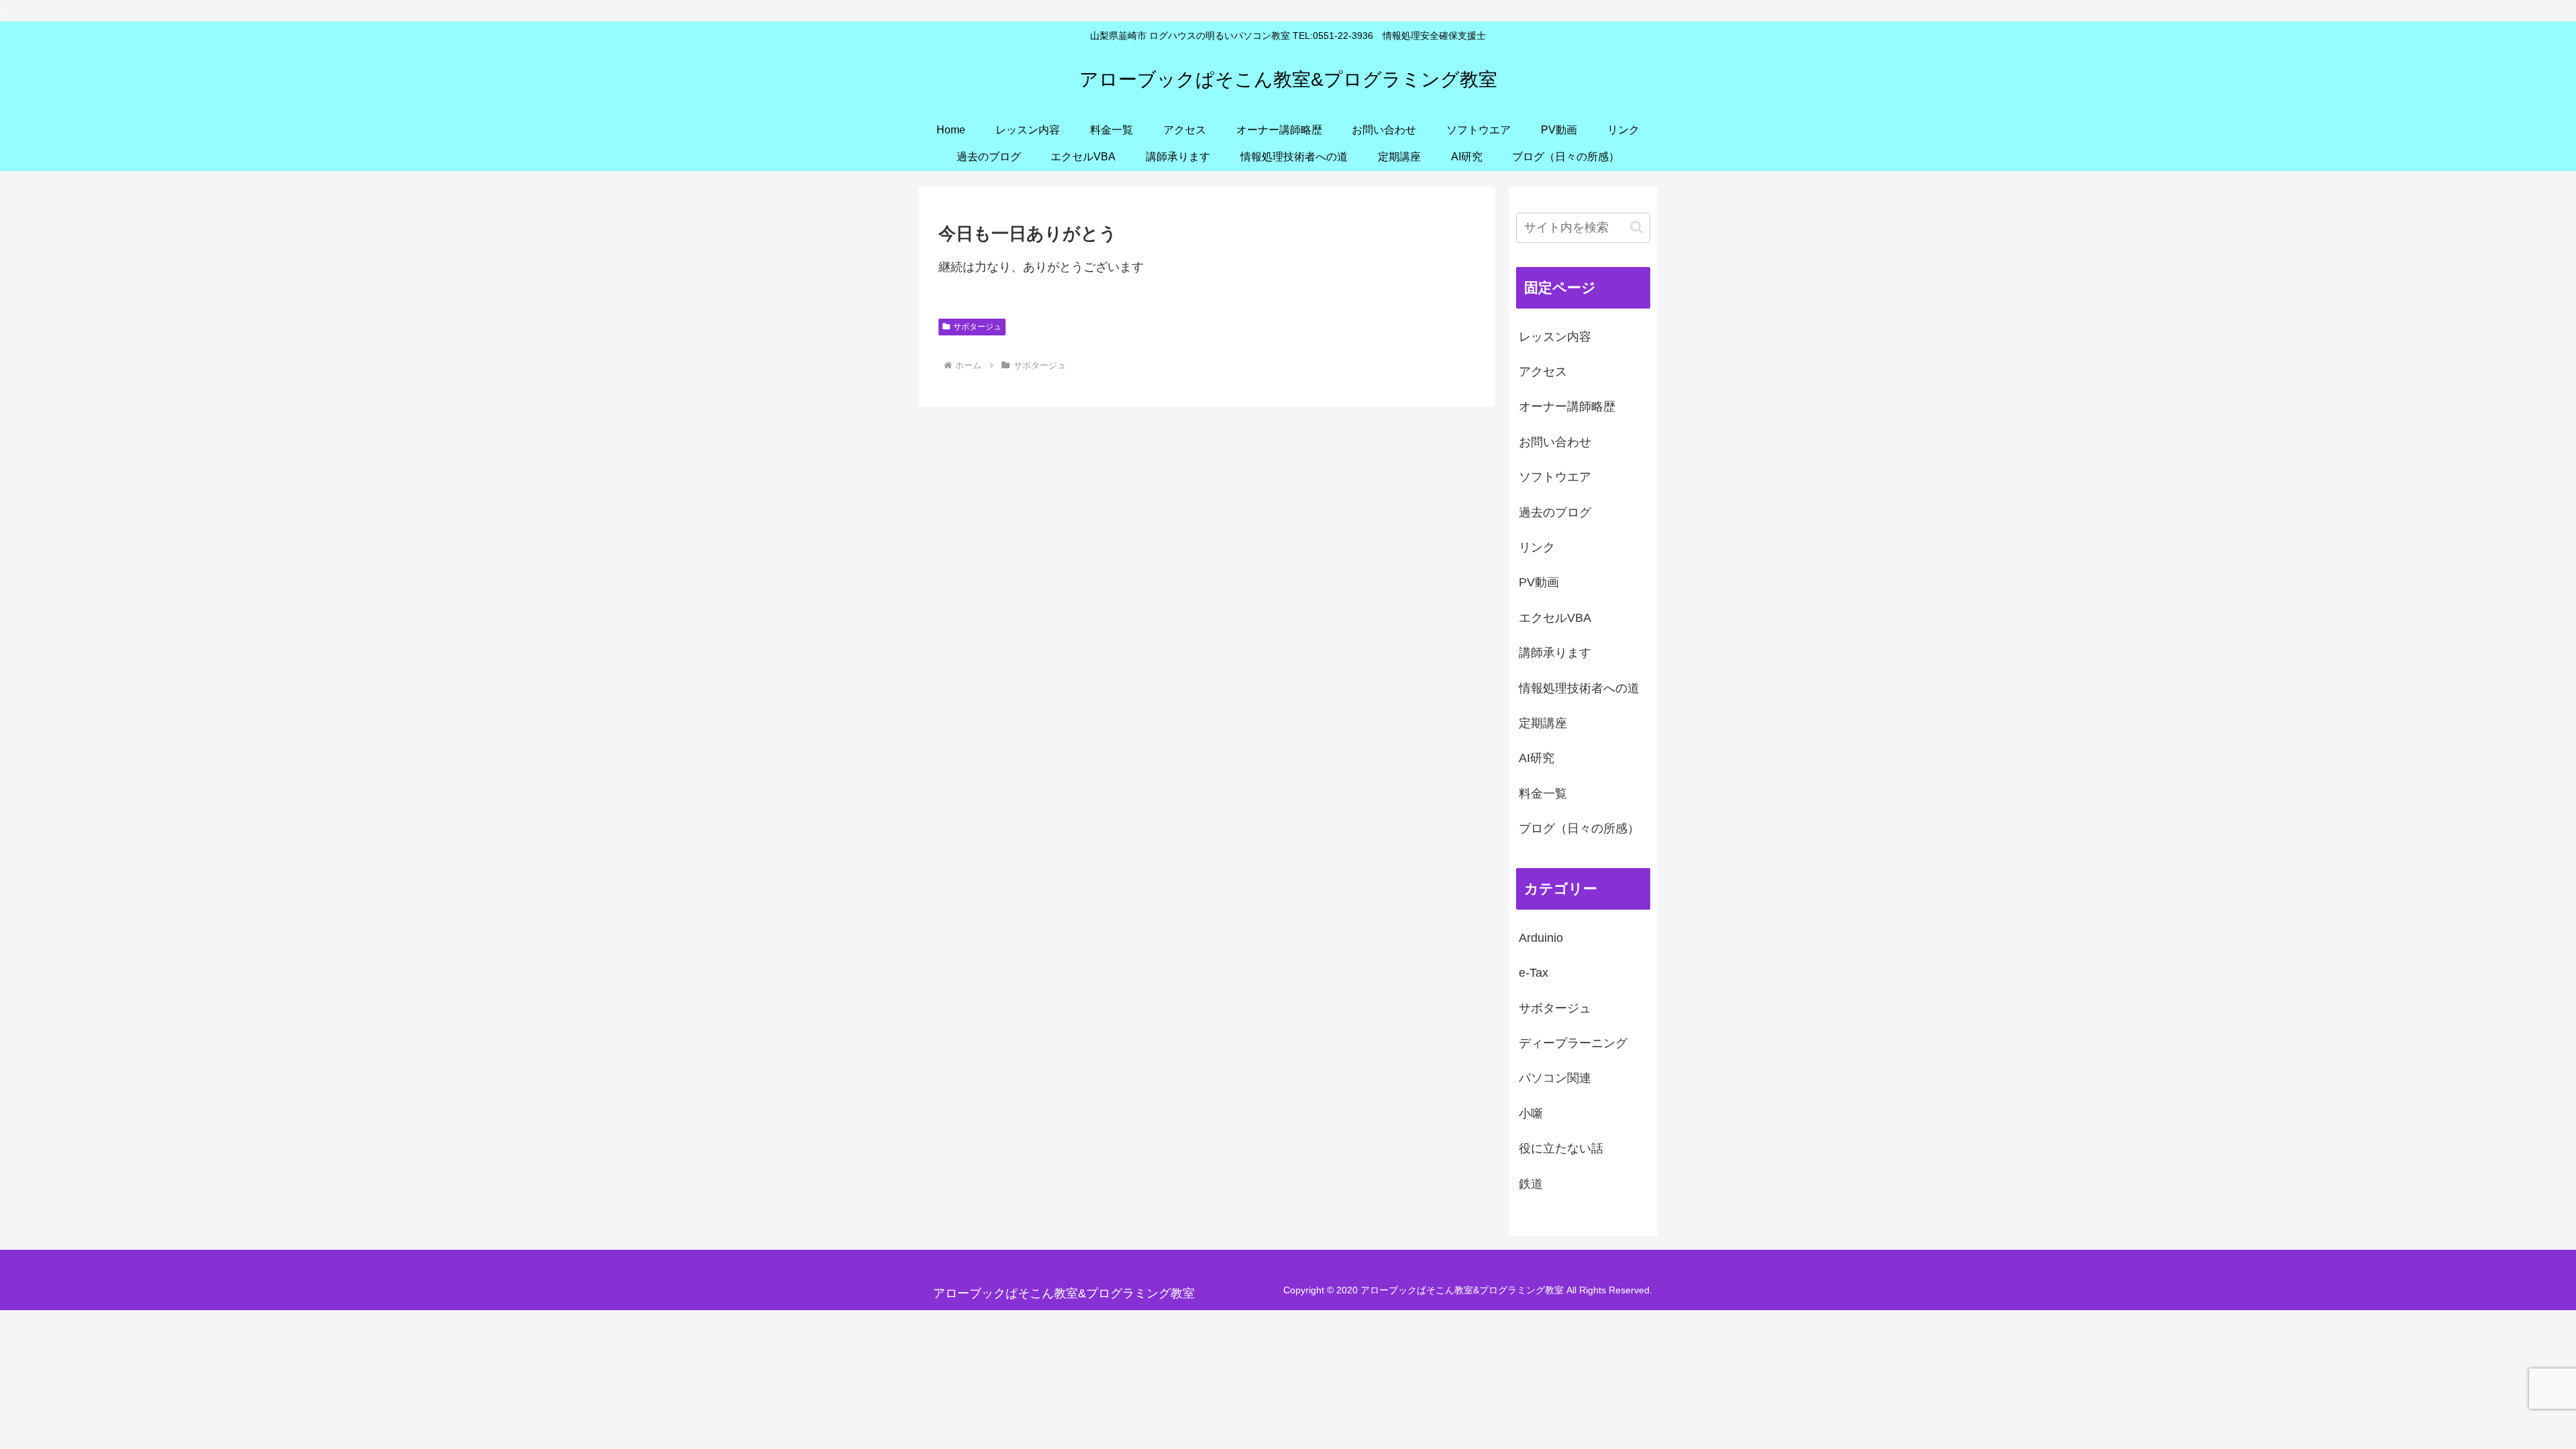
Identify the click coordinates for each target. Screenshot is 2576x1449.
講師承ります (1555, 653)
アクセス (1543, 372)
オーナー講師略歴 (1567, 407)
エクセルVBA (1555, 618)
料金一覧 (1543, 794)
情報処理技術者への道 (1579, 688)
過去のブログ (1555, 513)
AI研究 (1537, 758)
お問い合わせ (1555, 442)
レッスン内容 (1555, 337)
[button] (1636, 227)
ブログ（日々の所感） (1579, 828)
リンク (1537, 547)
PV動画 (1539, 582)
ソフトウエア (1555, 477)
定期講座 (1543, 723)
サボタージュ (977, 327)
